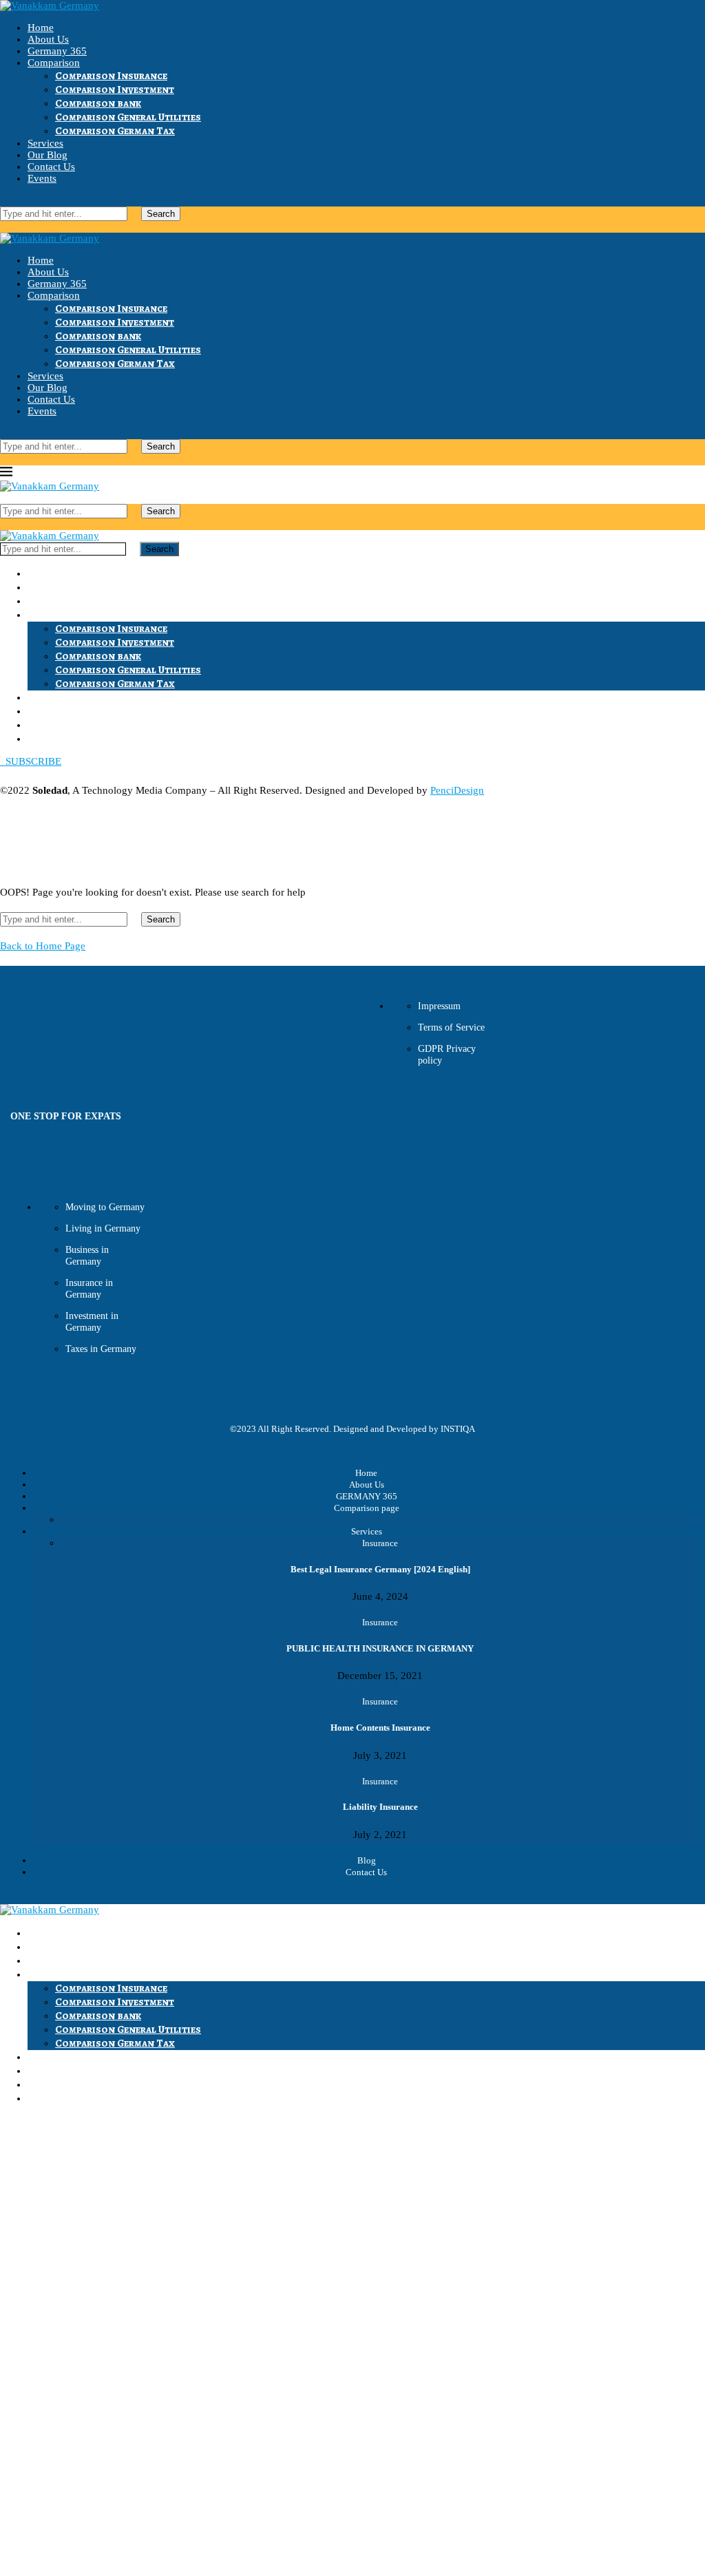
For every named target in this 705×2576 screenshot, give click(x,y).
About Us (48, 39)
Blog (367, 1860)
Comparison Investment (115, 89)
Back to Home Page (43, 946)
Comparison (54, 63)
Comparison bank (98, 103)
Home (41, 28)
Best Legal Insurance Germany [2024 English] (380, 1569)
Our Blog (48, 155)
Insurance (380, 1543)
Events (42, 178)
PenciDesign (457, 790)
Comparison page (367, 1508)
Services (45, 143)
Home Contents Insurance (380, 1728)
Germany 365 (57, 51)
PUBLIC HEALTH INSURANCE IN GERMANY (380, 1648)
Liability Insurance (380, 1807)
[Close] (4, 226)
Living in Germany (103, 1228)
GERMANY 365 (367, 1496)
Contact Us (51, 167)
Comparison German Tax (115, 131)
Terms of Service (451, 1027)
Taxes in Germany (101, 1349)
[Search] (4, 200)
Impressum (439, 1006)
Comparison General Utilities (128, 117)
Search (161, 214)
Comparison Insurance (111, 76)
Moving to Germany (105, 1207)
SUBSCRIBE (31, 761)
